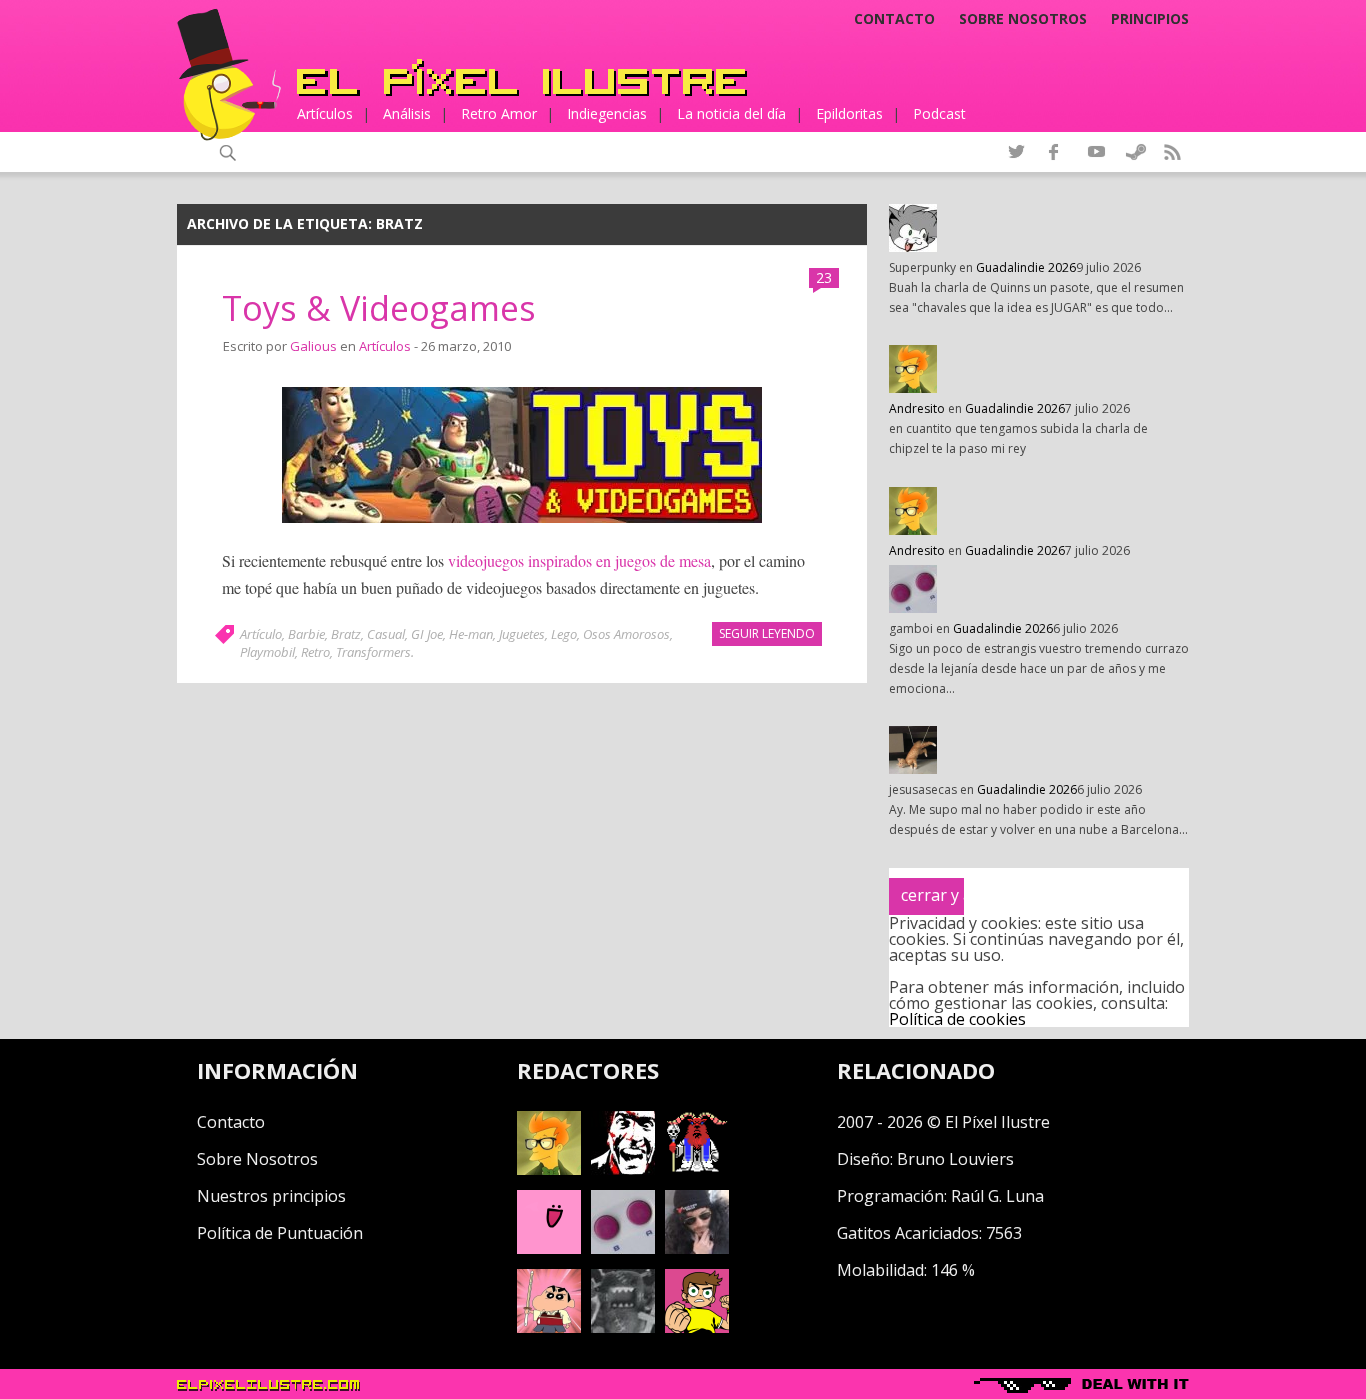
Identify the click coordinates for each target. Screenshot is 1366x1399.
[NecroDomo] (623, 1327)
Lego (564, 634)
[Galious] (697, 1169)
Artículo (261, 634)
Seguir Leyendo (767, 633)
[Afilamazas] (549, 1327)
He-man (471, 634)
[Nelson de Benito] (623, 1169)
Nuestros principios (271, 1196)
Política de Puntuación (280, 1233)
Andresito (917, 408)
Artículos (325, 113)
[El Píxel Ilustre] (522, 77)
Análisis (407, 113)
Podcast (939, 113)
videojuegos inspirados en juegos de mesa (579, 560)
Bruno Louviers (955, 1159)
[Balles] (697, 1327)
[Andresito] (549, 1169)
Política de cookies (957, 1019)
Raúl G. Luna (997, 1196)
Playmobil (267, 652)
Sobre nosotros (1023, 19)
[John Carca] (697, 1248)
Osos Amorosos (626, 634)
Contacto (894, 19)
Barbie (306, 634)
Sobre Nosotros (257, 1159)
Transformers (373, 652)
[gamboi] (623, 1248)
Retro (315, 652)
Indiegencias (607, 113)
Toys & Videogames (379, 308)
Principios (1150, 19)
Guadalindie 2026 (1026, 267)
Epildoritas (849, 113)
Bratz (346, 634)
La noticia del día (731, 113)
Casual (386, 634)
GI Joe (427, 634)
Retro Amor (499, 113)
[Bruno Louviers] (549, 1248)
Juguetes (522, 634)
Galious (313, 346)
